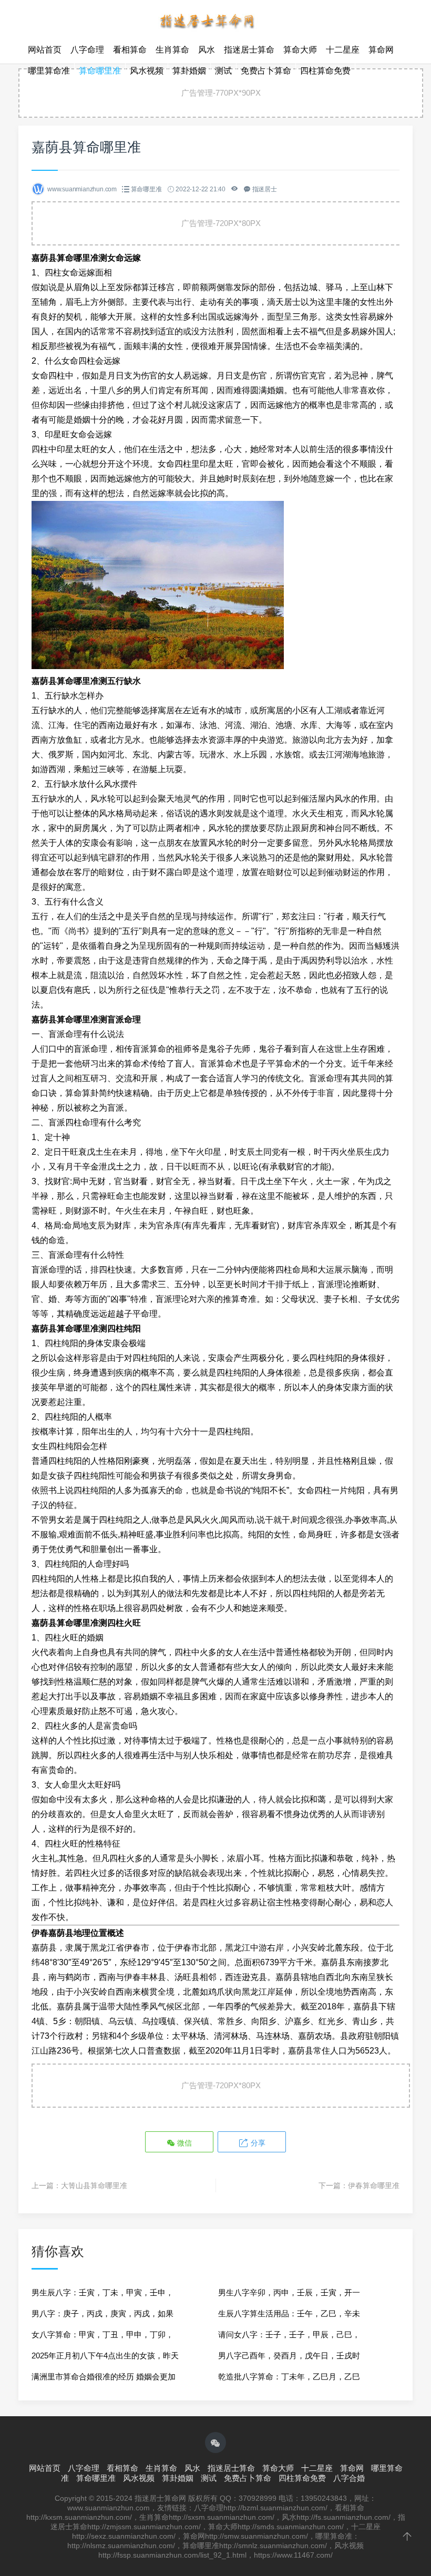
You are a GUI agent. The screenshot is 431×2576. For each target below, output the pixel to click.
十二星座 (343, 50)
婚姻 (149, 1696)
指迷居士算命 (249, 50)
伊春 (132, 1948)
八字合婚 (349, 2478)
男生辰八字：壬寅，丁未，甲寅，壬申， (102, 2292)
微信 (183, 2143)
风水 (207, 50)
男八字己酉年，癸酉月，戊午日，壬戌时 (289, 2356)
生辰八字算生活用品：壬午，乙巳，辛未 (289, 2313)
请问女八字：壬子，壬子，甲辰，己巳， (289, 2334)
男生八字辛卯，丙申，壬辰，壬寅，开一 (289, 2292)
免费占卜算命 (266, 71)
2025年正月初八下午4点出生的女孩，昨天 (105, 2356)
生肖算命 (172, 50)
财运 (351, 872)
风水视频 (147, 71)
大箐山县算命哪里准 (94, 2185)
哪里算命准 (49, 71)
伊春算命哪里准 (374, 2185)
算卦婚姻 (189, 71)
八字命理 (87, 50)
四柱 (82, 1755)
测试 (223, 71)
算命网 (381, 50)
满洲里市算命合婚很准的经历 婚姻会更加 (104, 2377)
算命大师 (300, 50)
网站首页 (45, 50)
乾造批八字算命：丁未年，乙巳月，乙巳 (289, 2377)
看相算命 (130, 50)
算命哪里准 (100, 71)
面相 (267, 331)
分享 (257, 2143)
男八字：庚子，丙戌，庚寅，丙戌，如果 (102, 2313)
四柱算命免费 (325, 71)
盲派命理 (48, 1270)
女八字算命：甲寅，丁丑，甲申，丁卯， (102, 2334)
